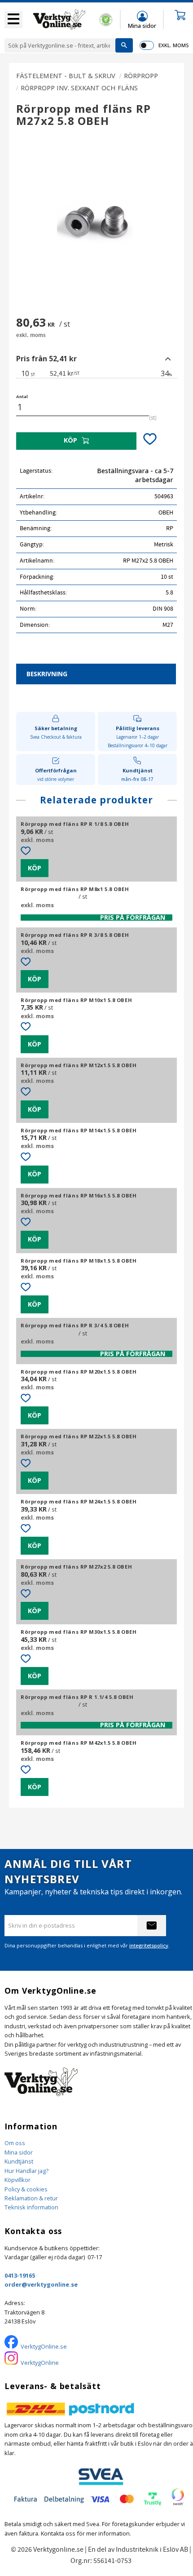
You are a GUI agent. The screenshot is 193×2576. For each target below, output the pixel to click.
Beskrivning (47, 674)
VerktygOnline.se (44, 2346)
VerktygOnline (40, 2363)
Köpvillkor (18, 2180)
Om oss (15, 2143)
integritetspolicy (149, 1945)
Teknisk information (31, 2207)
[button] (13, 20)
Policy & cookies (26, 2189)
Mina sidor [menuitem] (142, 25)
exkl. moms (173, 45)
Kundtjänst (19, 2161)
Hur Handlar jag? (26, 2171)
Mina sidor (19, 2152)
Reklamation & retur (31, 2198)
